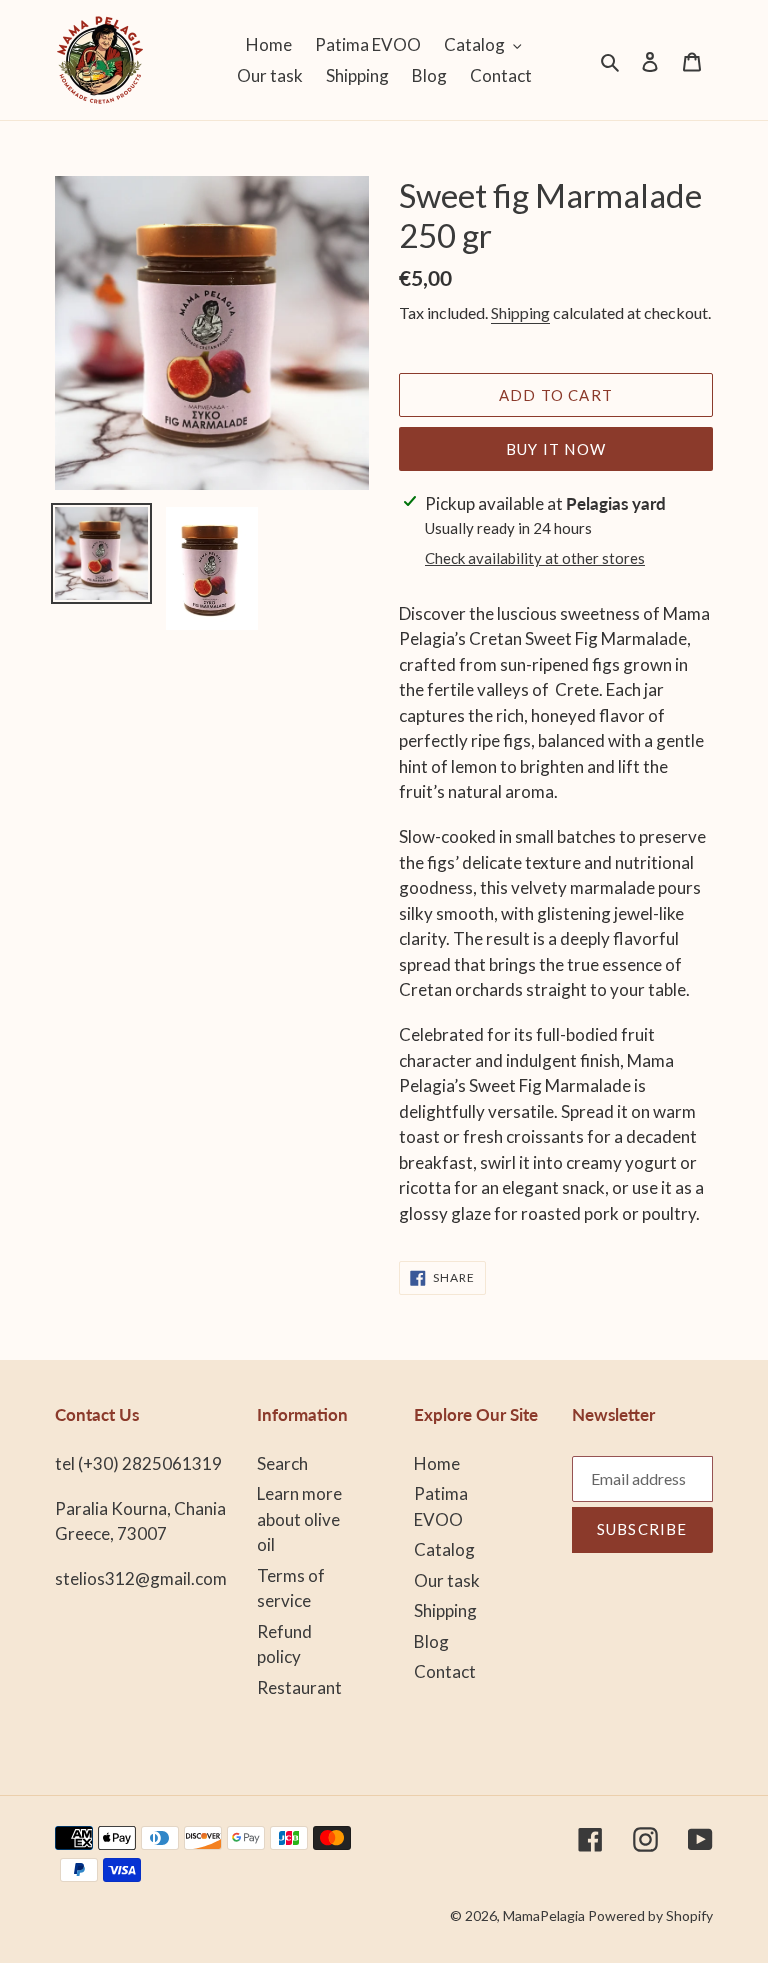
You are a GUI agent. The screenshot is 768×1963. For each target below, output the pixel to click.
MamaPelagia (544, 1915)
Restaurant (299, 1687)
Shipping (520, 312)
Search (282, 1463)
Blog (431, 1641)
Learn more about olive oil (299, 1519)
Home (437, 1463)
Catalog (444, 1549)
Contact (445, 1671)
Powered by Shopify (650, 1915)
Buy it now (556, 449)
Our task (447, 1580)
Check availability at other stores (535, 558)
